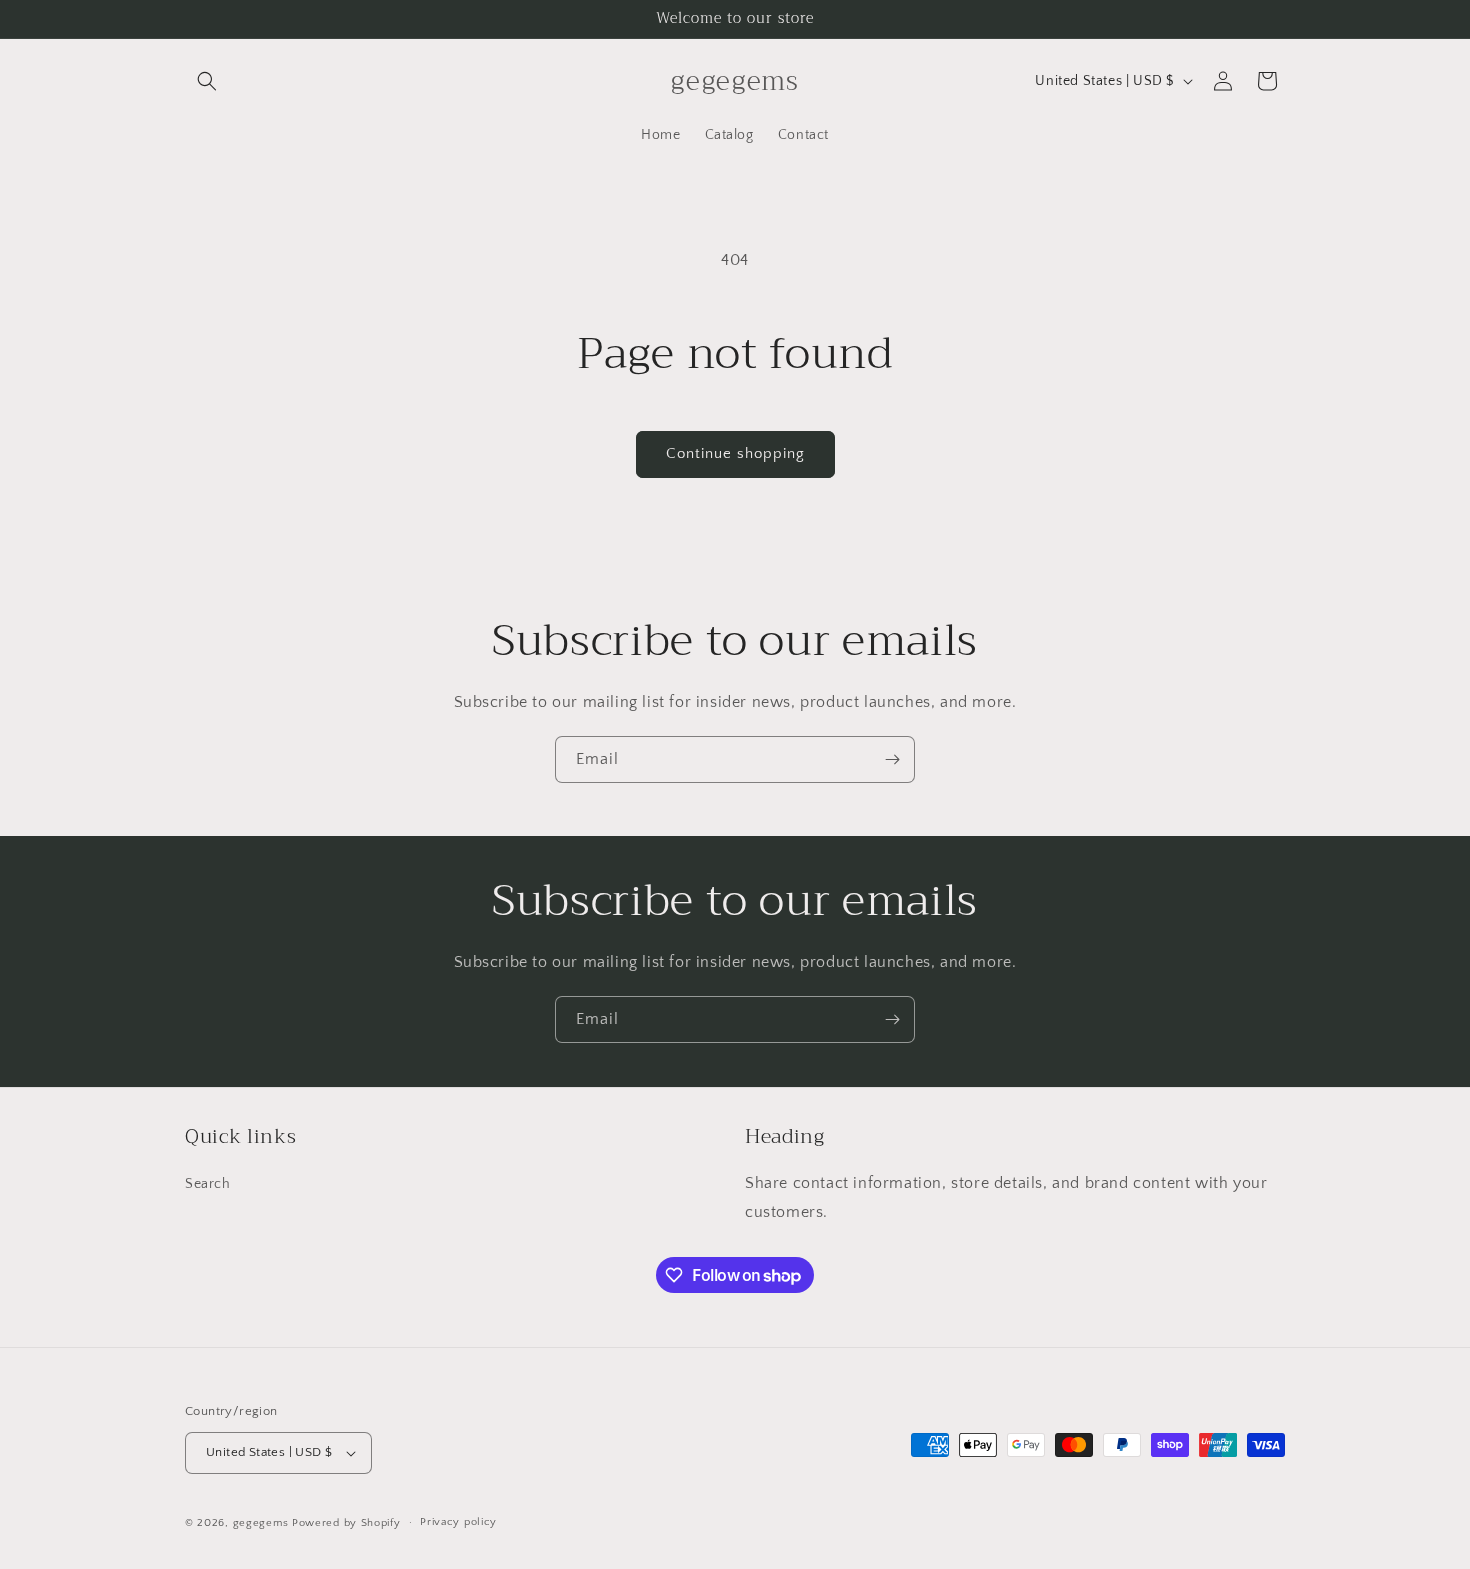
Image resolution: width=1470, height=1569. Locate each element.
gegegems (261, 1523)
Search (208, 1185)
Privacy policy (458, 1522)
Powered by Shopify (346, 1523)
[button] (207, 81)
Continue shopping (735, 453)
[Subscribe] (892, 759)
